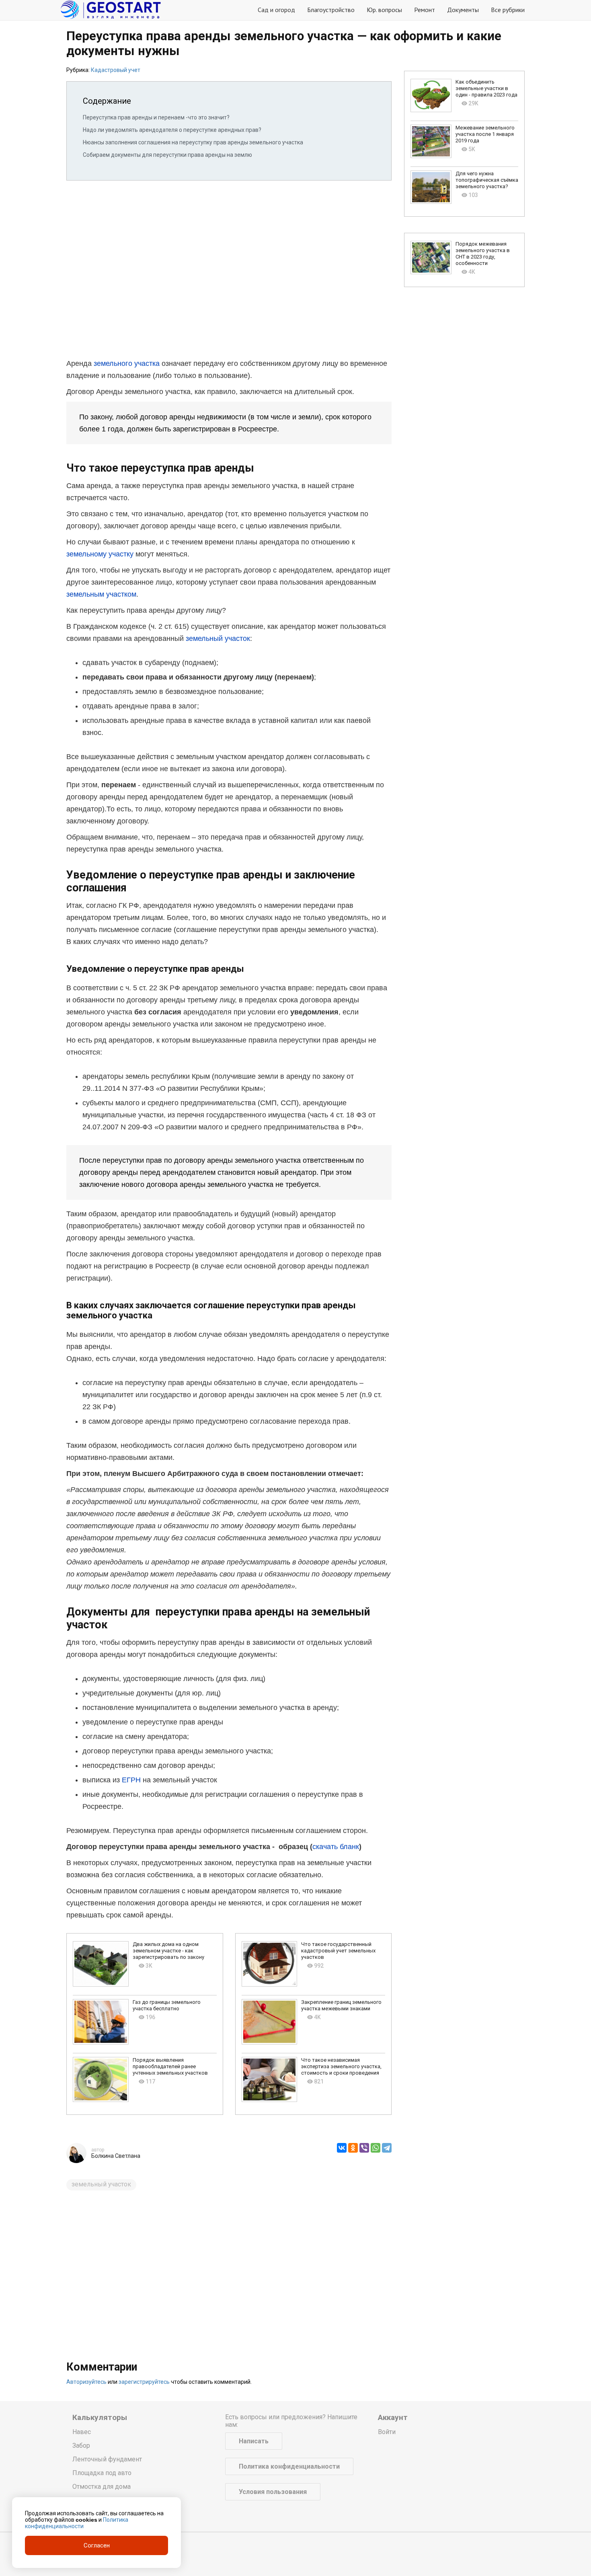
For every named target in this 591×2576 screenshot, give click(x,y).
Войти (387, 2432)
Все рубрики (508, 10)
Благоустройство (331, 10)
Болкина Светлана (116, 2156)
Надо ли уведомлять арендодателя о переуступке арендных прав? (172, 130)
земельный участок (218, 638)
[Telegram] (387, 2148)
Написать (254, 2441)
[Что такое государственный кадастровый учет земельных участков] (270, 1964)
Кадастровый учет (116, 70)
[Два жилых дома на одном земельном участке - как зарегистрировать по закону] (101, 1964)
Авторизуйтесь (86, 2382)
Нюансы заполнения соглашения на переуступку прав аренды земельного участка (193, 142)
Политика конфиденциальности (289, 2466)
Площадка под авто (102, 2473)
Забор (81, 2446)
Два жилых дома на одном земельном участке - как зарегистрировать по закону (168, 1951)
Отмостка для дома (102, 2487)
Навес (82, 2432)
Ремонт (425, 10)
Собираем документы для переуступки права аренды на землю (167, 155)
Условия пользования (273, 2492)
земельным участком (101, 594)
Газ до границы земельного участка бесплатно (167, 2005)
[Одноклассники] (353, 2148)
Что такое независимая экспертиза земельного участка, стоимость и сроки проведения (341, 2066)
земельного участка (127, 363)
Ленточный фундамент (107, 2459)
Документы (463, 10)
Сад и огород (276, 10)
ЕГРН (131, 1780)
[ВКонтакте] (342, 2148)
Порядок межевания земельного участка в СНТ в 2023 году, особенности (483, 253)
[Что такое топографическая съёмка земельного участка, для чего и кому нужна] (431, 187)
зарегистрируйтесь (144, 2382)
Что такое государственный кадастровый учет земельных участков (338, 1951)
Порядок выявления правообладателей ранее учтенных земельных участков (170, 2066)
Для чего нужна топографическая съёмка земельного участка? (487, 180)
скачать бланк (336, 1847)
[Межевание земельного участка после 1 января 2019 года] (431, 141)
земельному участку (100, 554)
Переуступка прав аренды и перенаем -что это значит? (156, 117)
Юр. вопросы (384, 10)
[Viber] (364, 2148)
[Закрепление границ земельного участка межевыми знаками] (270, 2022)
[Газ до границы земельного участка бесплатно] (101, 2022)
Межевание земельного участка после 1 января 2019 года (485, 134)
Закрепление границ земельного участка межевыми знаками (341, 2005)
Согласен (97, 2545)
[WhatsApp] (376, 2148)
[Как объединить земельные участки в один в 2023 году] (431, 95)
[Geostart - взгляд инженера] (111, 10)
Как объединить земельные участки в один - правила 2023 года (486, 88)
